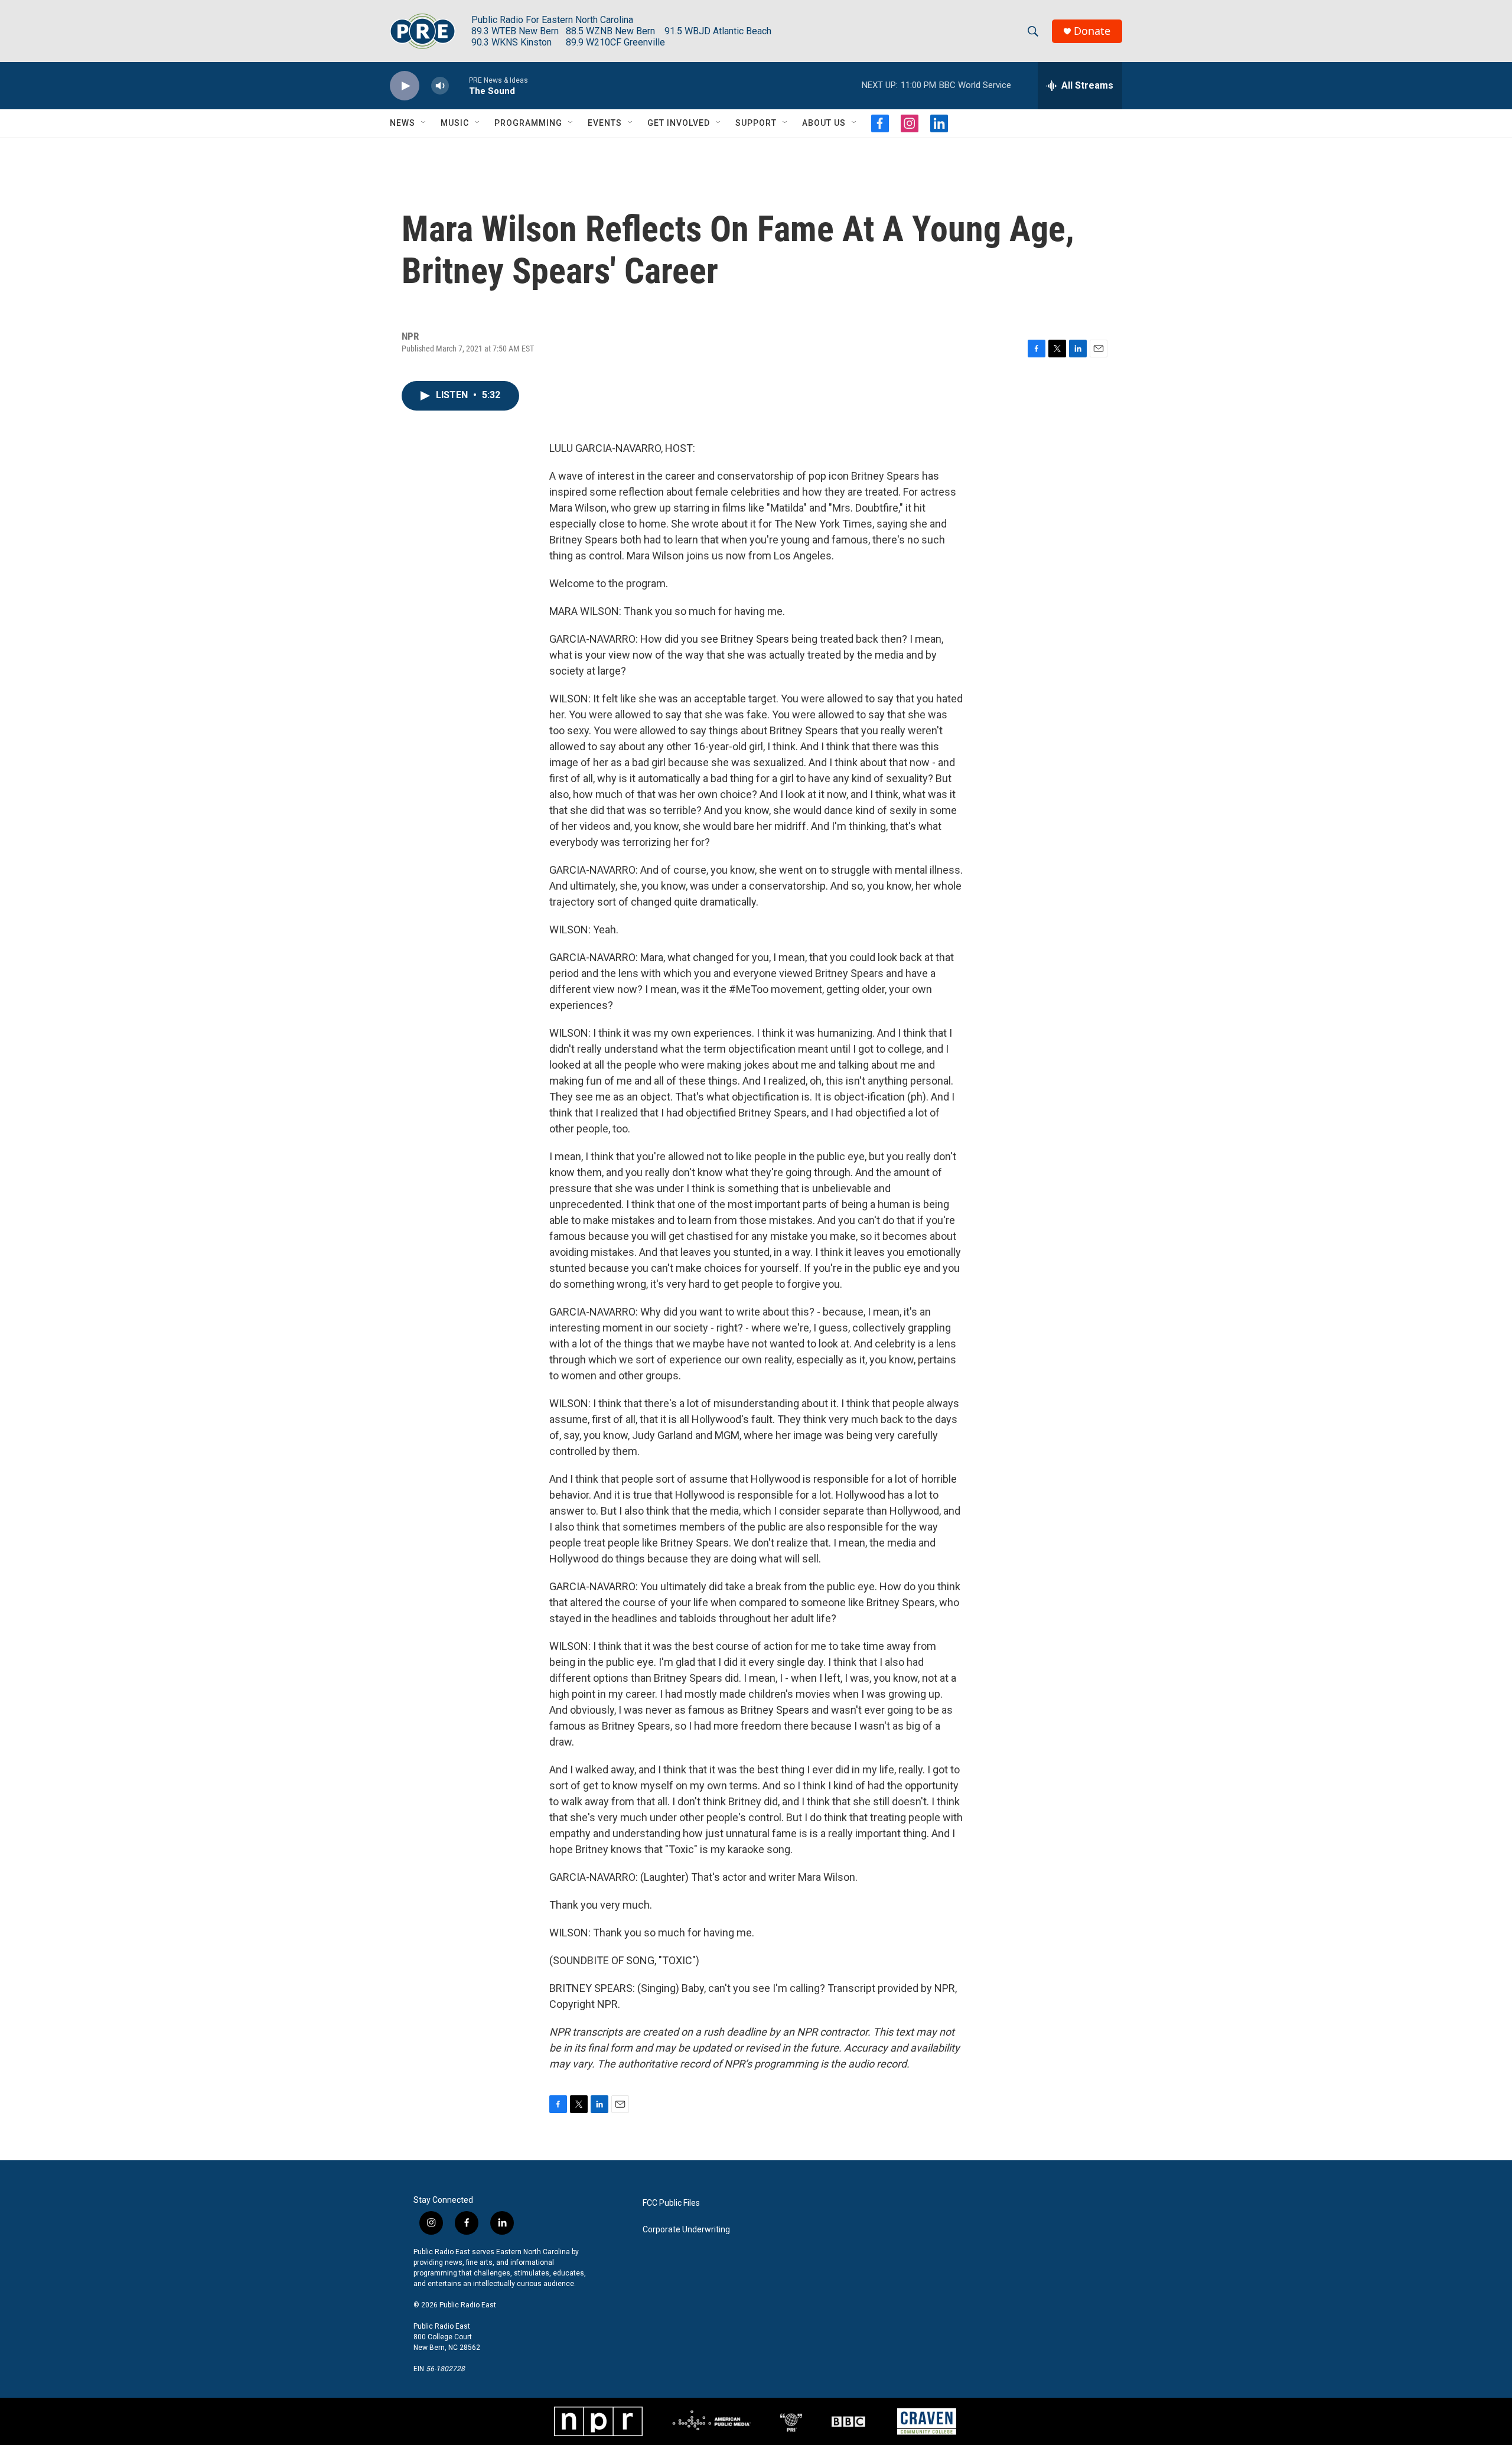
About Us (824, 123)
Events (605, 123)
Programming (528, 123)
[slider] (459, 85)
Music (455, 123)
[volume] (440, 86)
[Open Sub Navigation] (424, 123)
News (403, 123)
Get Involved (679, 123)
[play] (405, 86)
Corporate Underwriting (686, 2230)
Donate (1092, 31)
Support (756, 123)
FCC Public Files (671, 2203)
